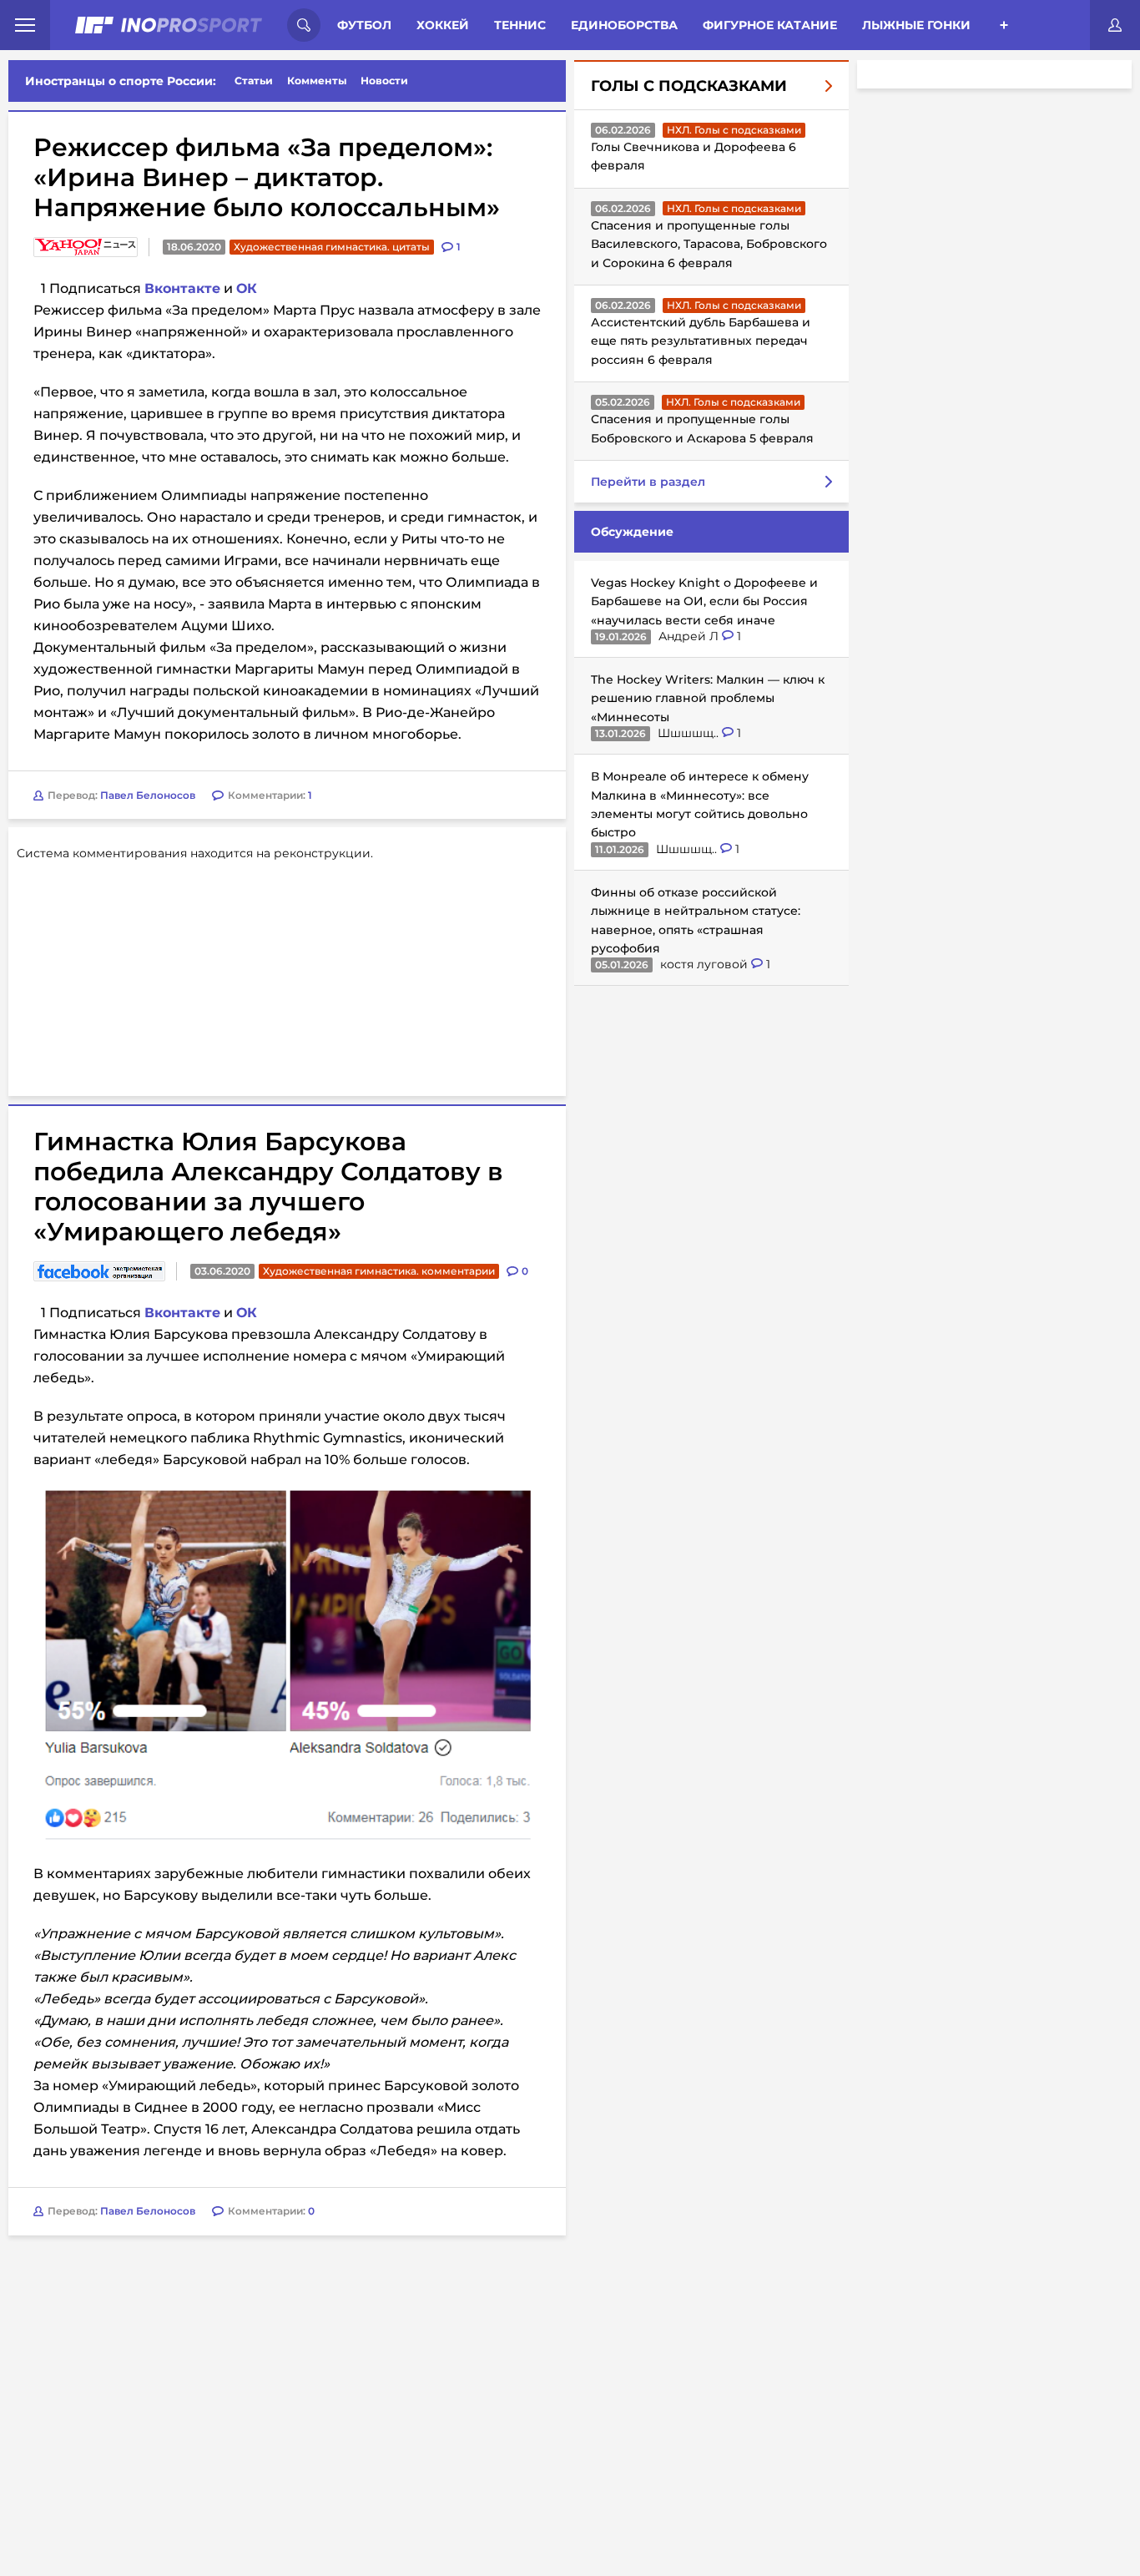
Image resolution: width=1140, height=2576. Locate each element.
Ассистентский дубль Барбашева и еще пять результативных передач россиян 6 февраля (701, 341)
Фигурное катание (770, 25)
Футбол (364, 25)
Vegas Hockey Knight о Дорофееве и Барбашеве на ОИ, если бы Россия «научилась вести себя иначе (704, 601)
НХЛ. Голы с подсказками (734, 130)
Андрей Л (690, 636)
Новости (384, 81)
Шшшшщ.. (690, 733)
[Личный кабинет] (1115, 25)
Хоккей (443, 25)
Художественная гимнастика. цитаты (332, 247)
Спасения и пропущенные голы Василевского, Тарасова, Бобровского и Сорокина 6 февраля (709, 244)
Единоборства (624, 25)
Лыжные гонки (916, 25)
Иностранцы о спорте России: (121, 81)
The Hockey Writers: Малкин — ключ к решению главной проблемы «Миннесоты (708, 698)
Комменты (317, 81)
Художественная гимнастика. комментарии (379, 1271)
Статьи (254, 81)
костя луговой (706, 964)
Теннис (520, 25)
